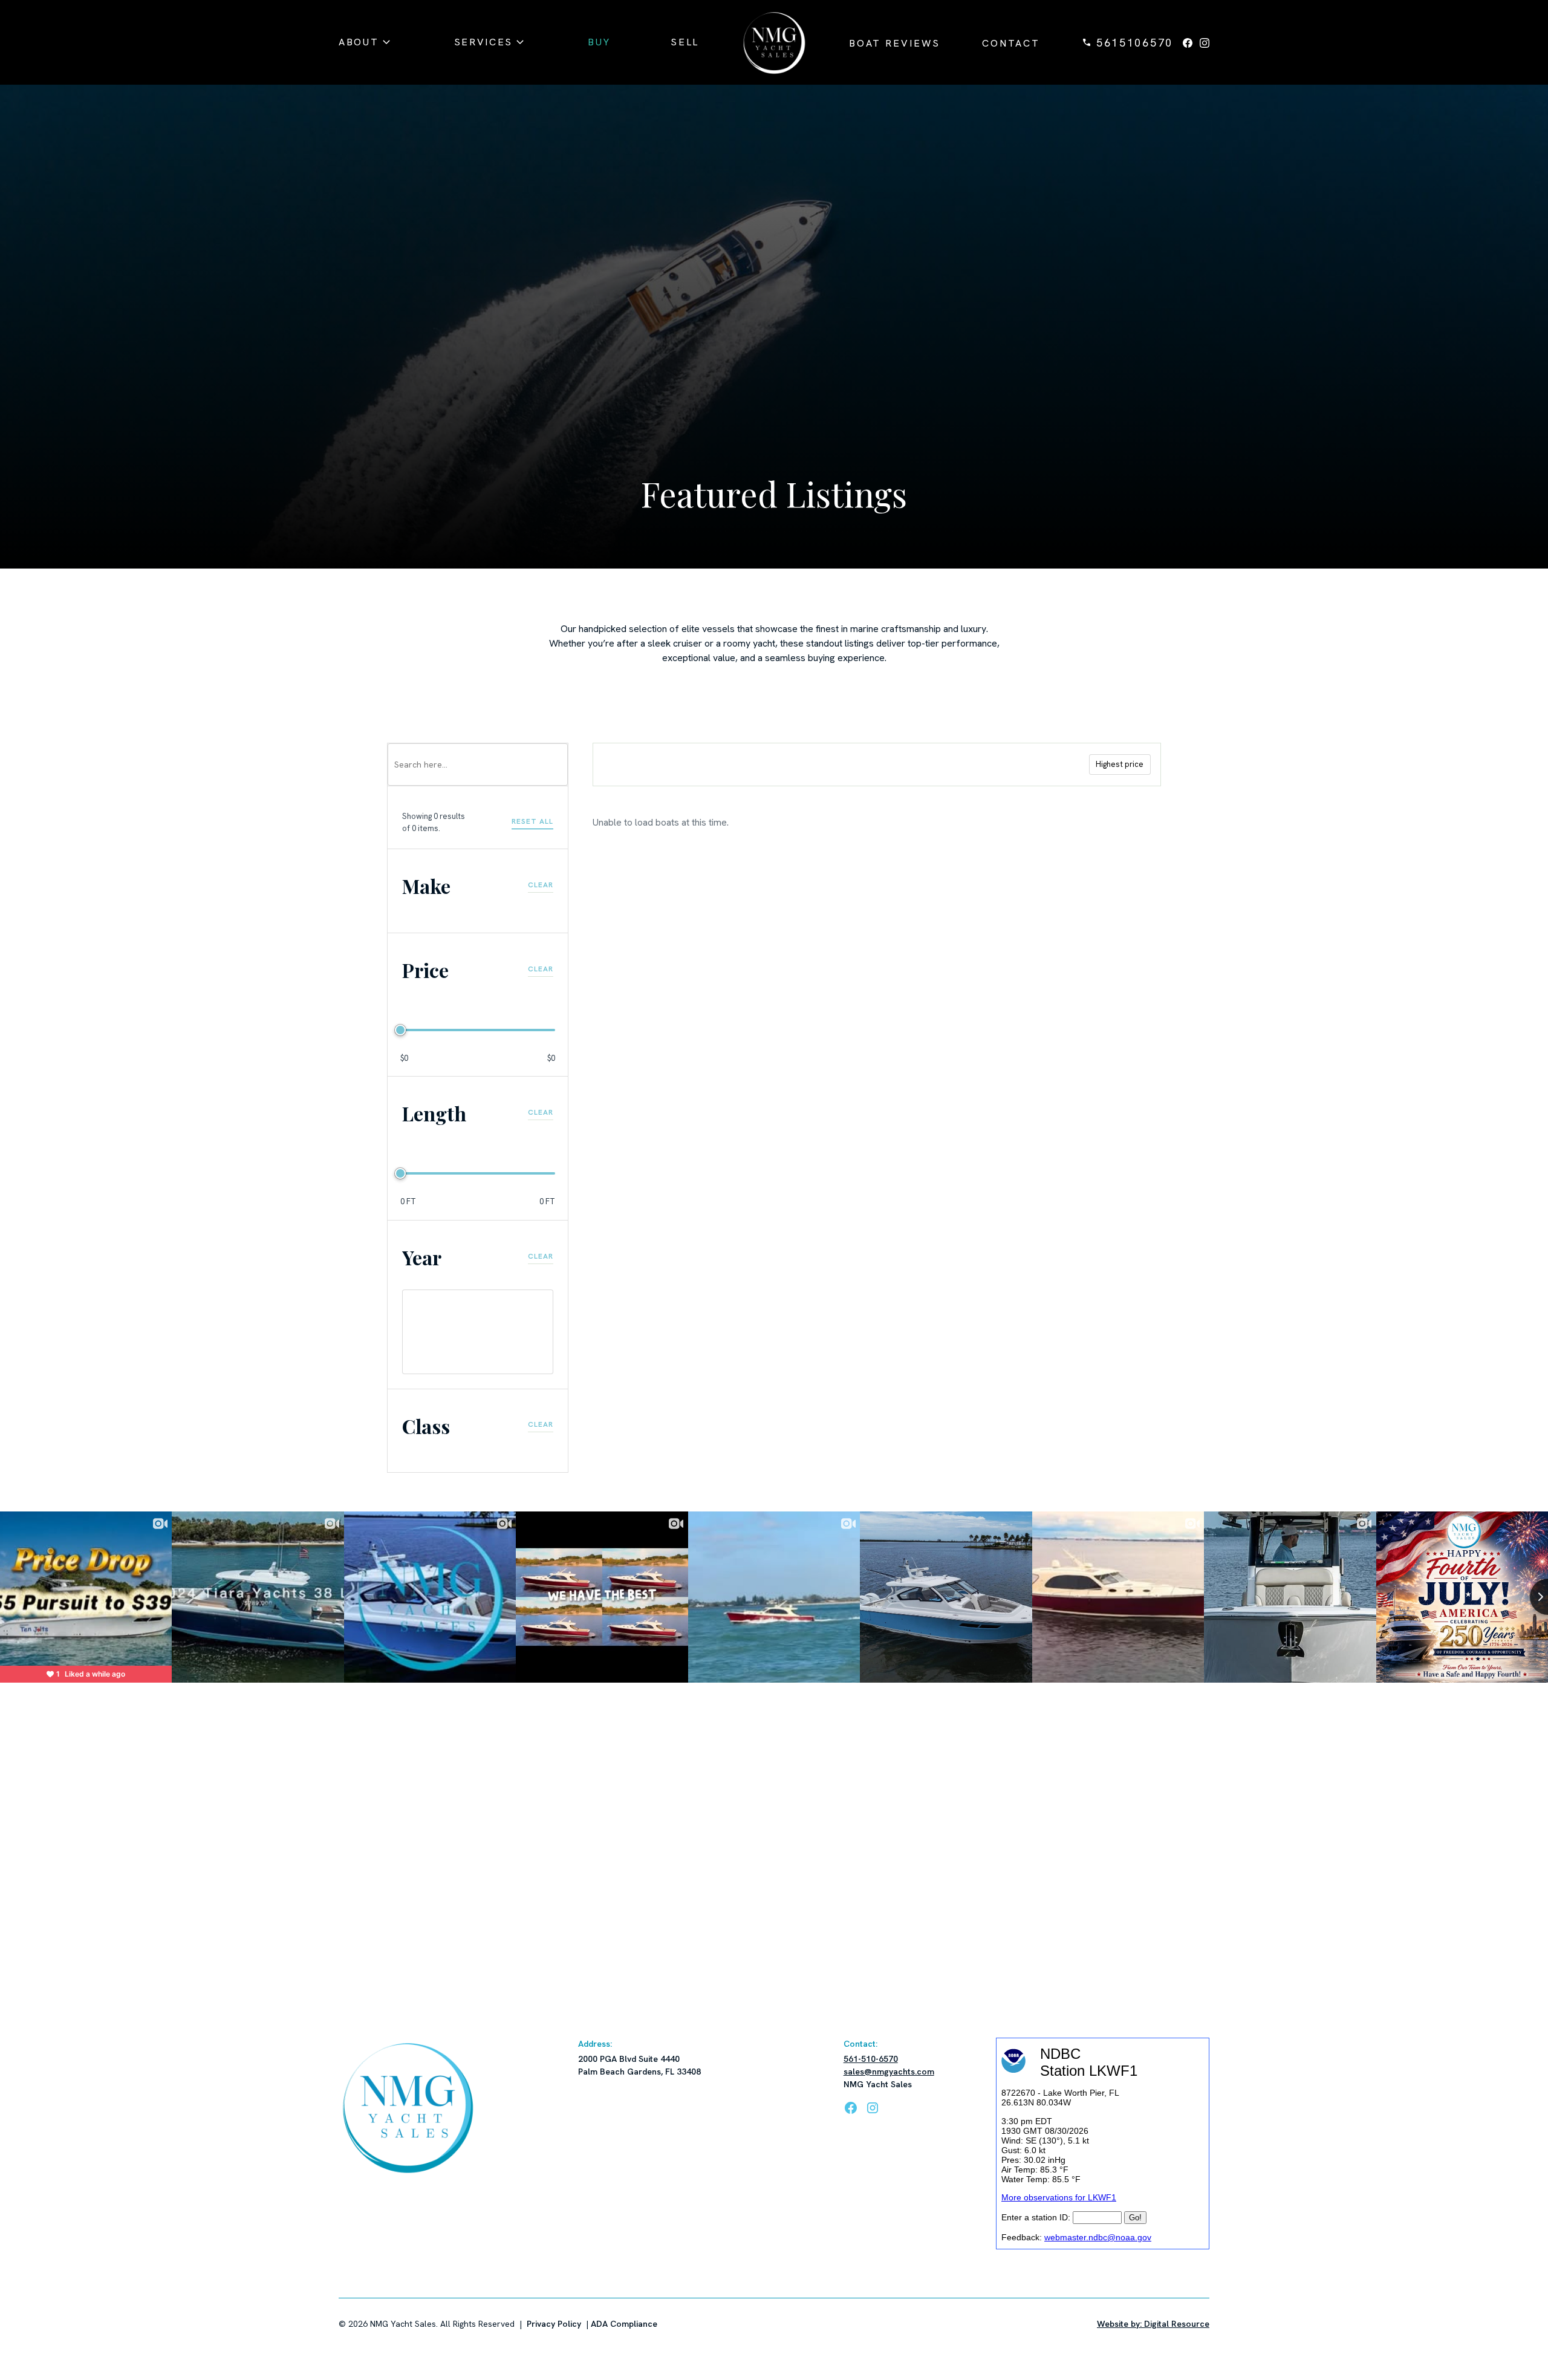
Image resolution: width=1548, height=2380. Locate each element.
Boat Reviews (895, 43)
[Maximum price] (400, 1030)
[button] (366, 42)
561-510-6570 (871, 2059)
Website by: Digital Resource (1153, 2324)
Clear (541, 885)
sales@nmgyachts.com (889, 2072)
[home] (774, 42)
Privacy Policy (554, 2324)
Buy (599, 42)
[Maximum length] (400, 1173)
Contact (1011, 43)
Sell (685, 42)
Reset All (532, 821)
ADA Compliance (624, 2324)
